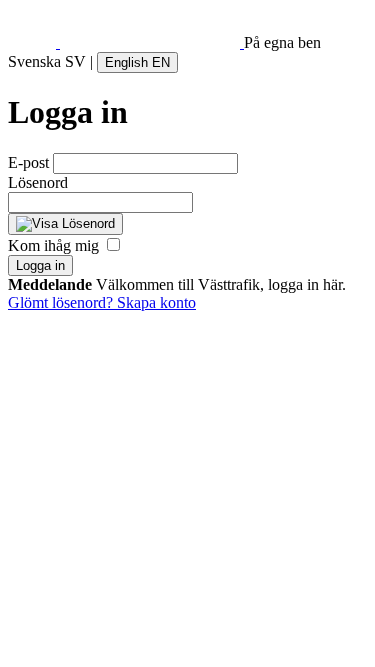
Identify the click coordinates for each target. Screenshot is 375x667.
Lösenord (38, 182)
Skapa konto (156, 302)
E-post (28, 162)
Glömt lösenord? (62, 302)
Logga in (40, 265)
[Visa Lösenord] (65, 224)
